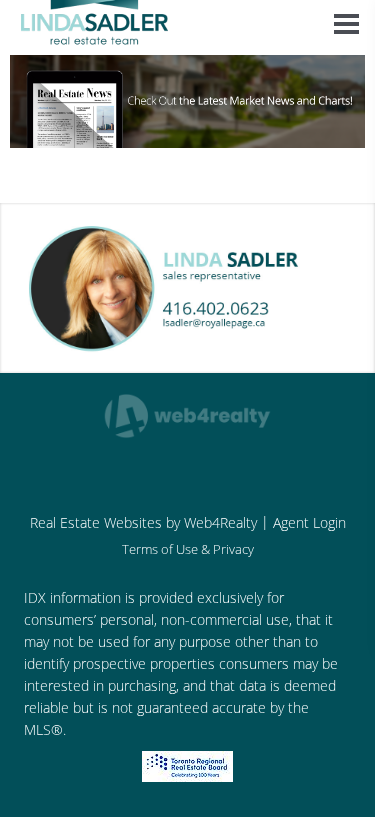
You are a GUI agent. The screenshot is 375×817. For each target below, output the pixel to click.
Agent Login (309, 522)
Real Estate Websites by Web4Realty (143, 522)
